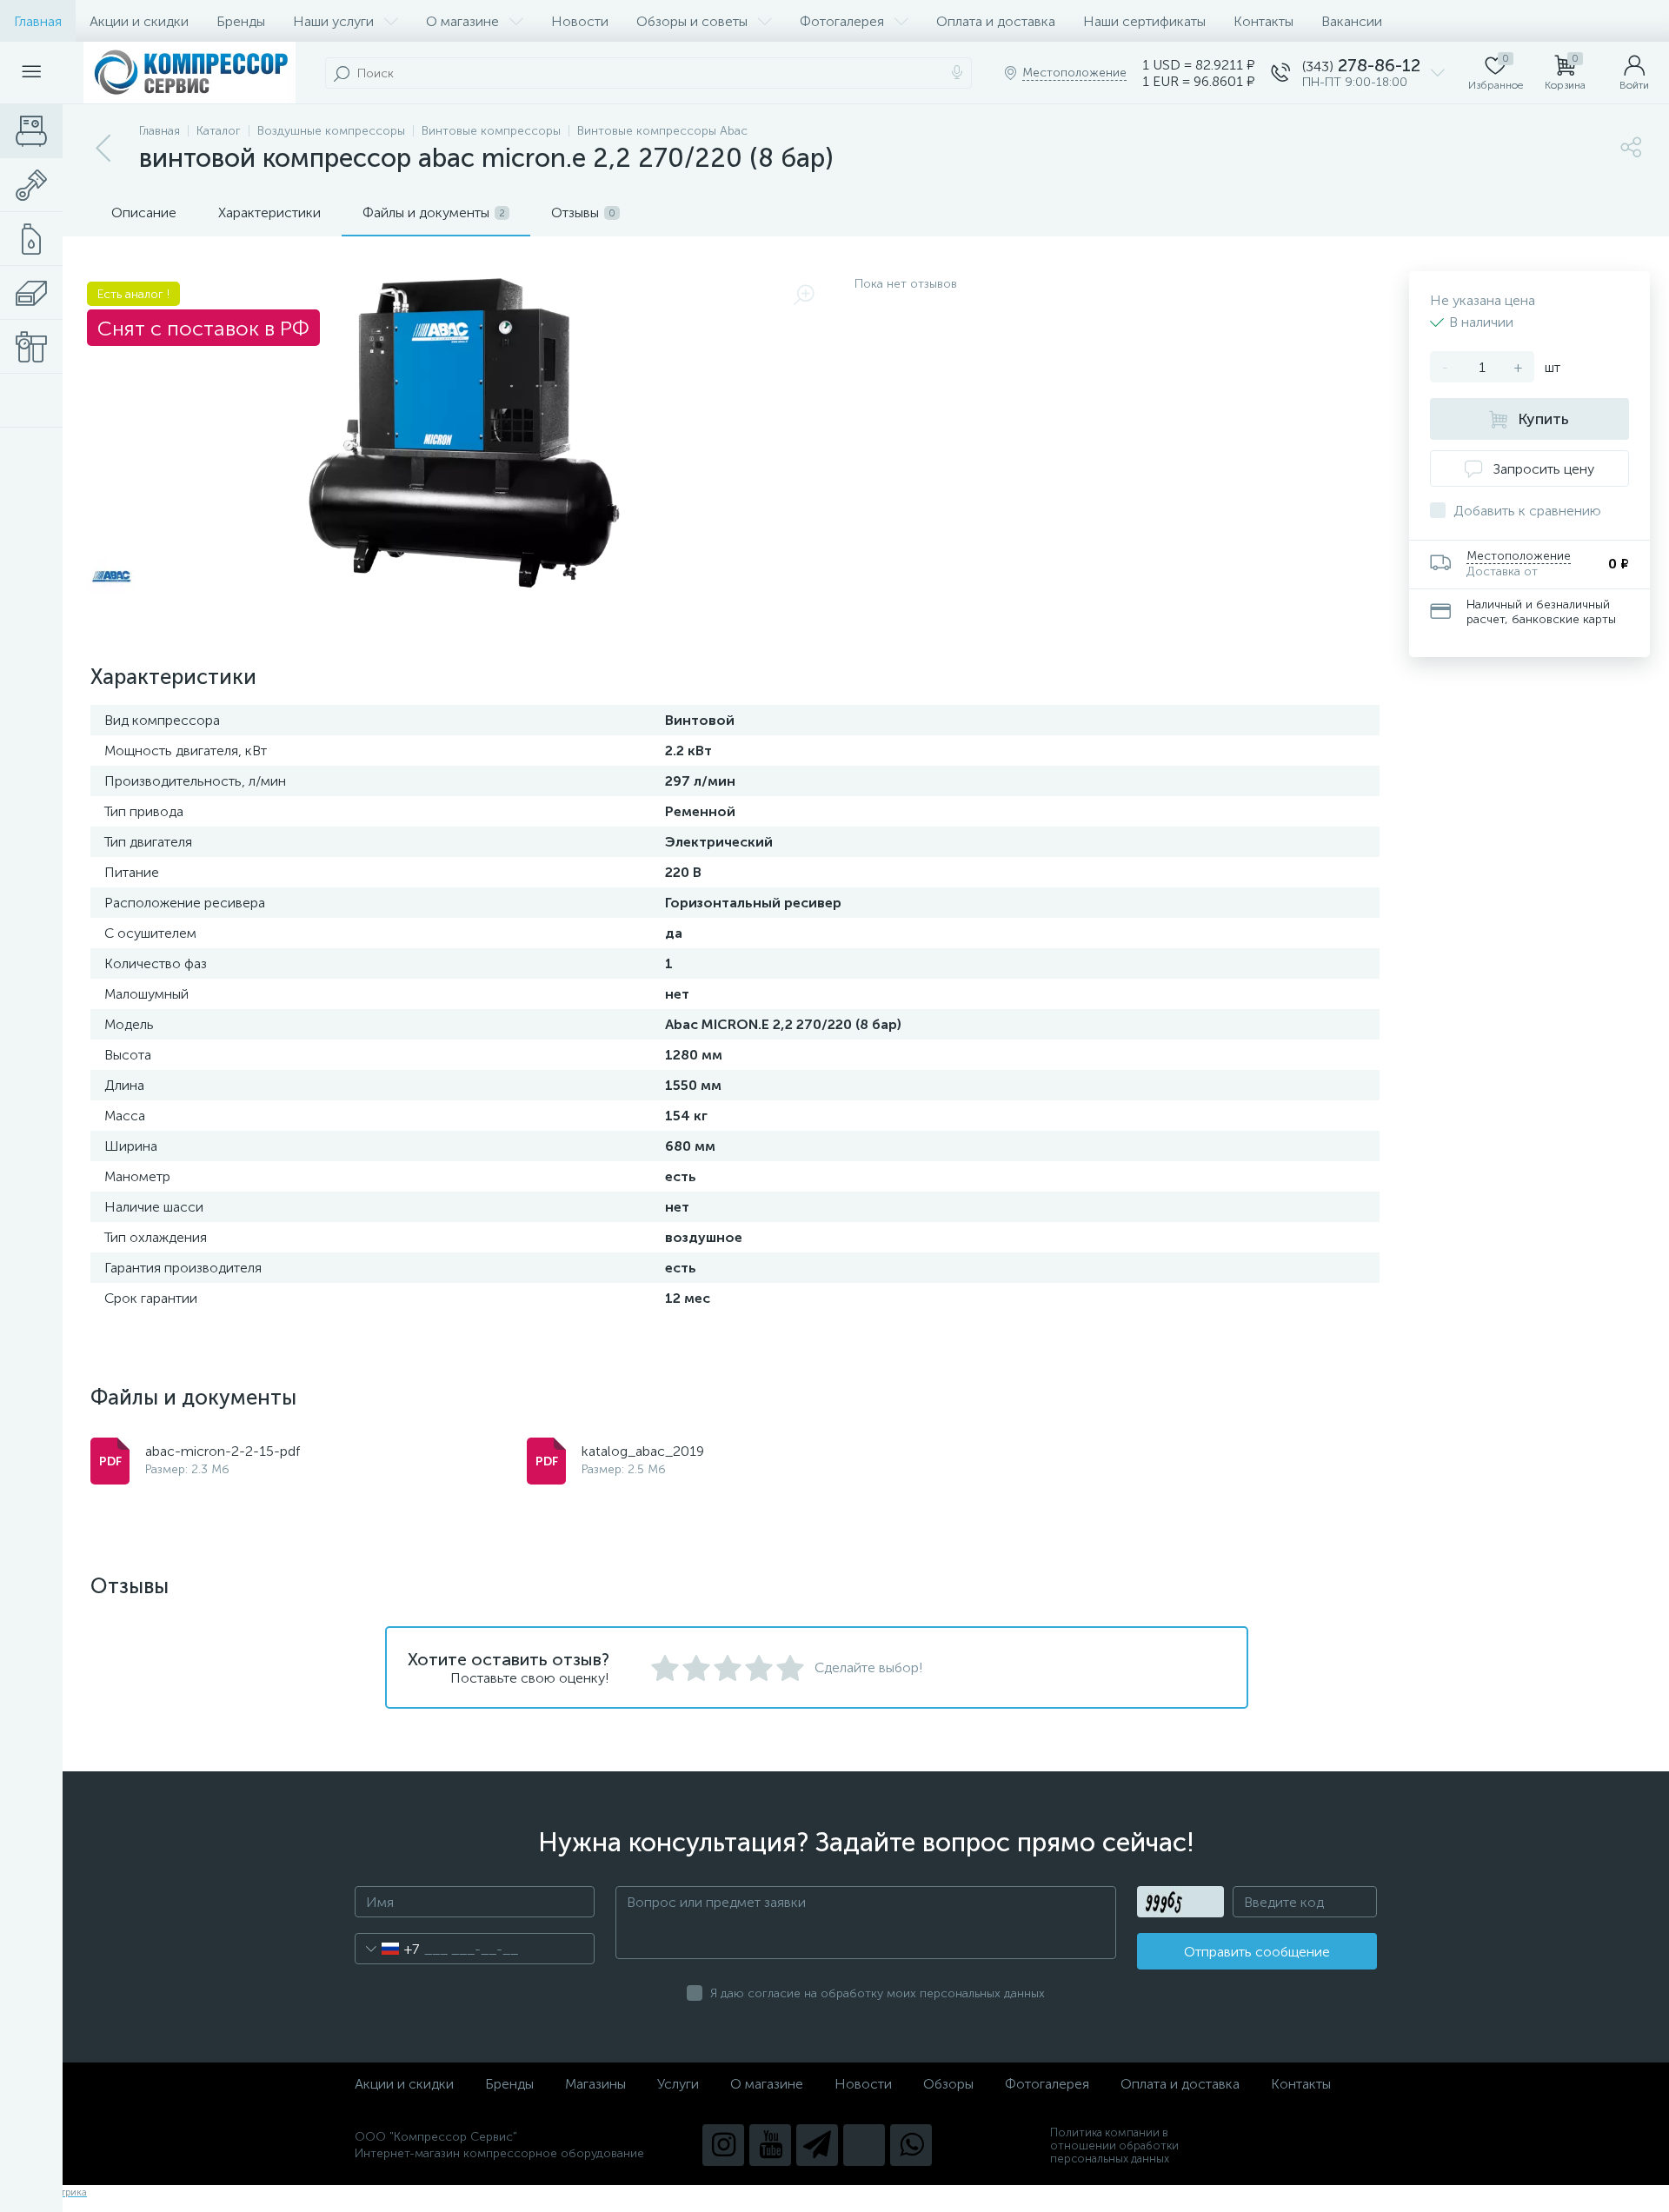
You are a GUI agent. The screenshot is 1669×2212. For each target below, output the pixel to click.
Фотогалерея (842, 21)
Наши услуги (333, 21)
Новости (580, 21)
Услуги (678, 2084)
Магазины (595, 2084)
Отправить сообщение (1257, 1952)
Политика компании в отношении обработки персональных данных (1114, 2146)
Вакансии (1352, 21)
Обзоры (948, 2084)
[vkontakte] (864, 2145)
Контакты (1263, 21)
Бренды (241, 21)
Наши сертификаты (1144, 21)
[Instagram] (723, 2145)
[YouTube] (770, 2145)
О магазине (462, 21)
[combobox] (387, 1949)
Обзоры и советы (692, 21)
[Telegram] (817, 2145)
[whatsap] (911, 2145)
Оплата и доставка (996, 21)
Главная (38, 21)
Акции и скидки (139, 21)
